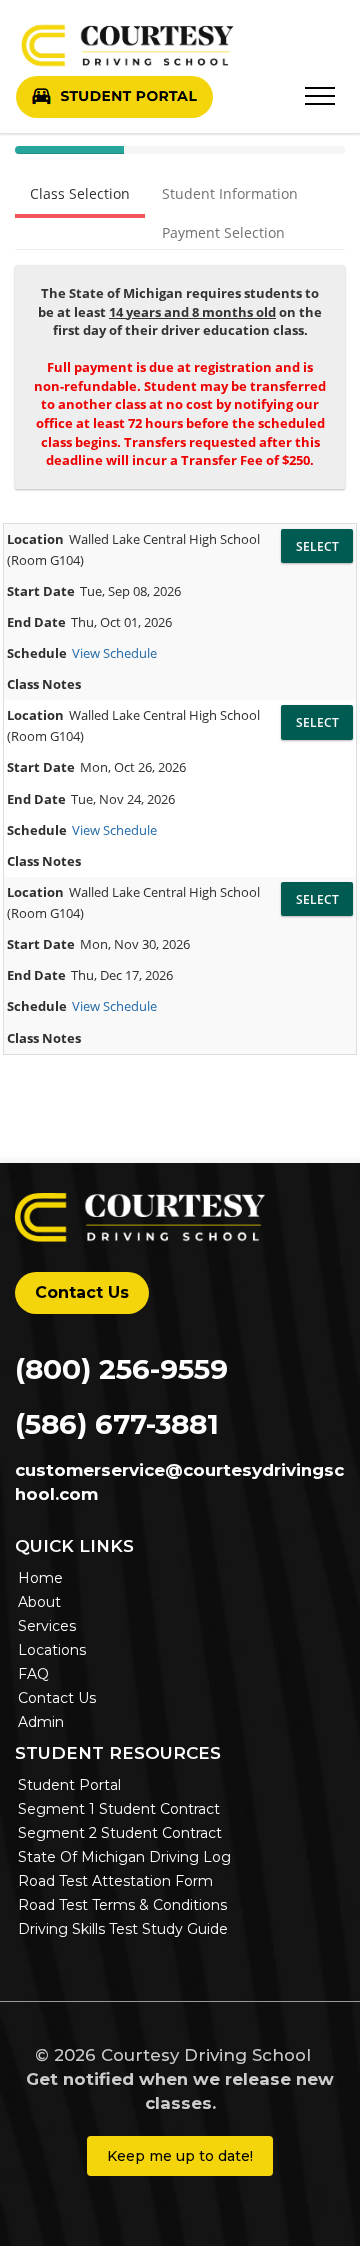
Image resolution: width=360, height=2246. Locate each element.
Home (40, 1578)
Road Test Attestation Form (115, 1881)
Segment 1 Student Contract (119, 1809)
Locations (52, 1650)
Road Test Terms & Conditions (122, 1905)
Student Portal (69, 1785)
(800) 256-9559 (121, 1369)
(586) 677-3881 (117, 1424)
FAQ (33, 1674)
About (39, 1602)
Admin (41, 1722)
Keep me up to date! (180, 2156)
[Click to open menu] (320, 92)
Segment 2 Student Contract (120, 1833)
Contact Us (82, 1292)
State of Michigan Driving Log (124, 1857)
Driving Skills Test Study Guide (123, 1929)
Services (47, 1626)
